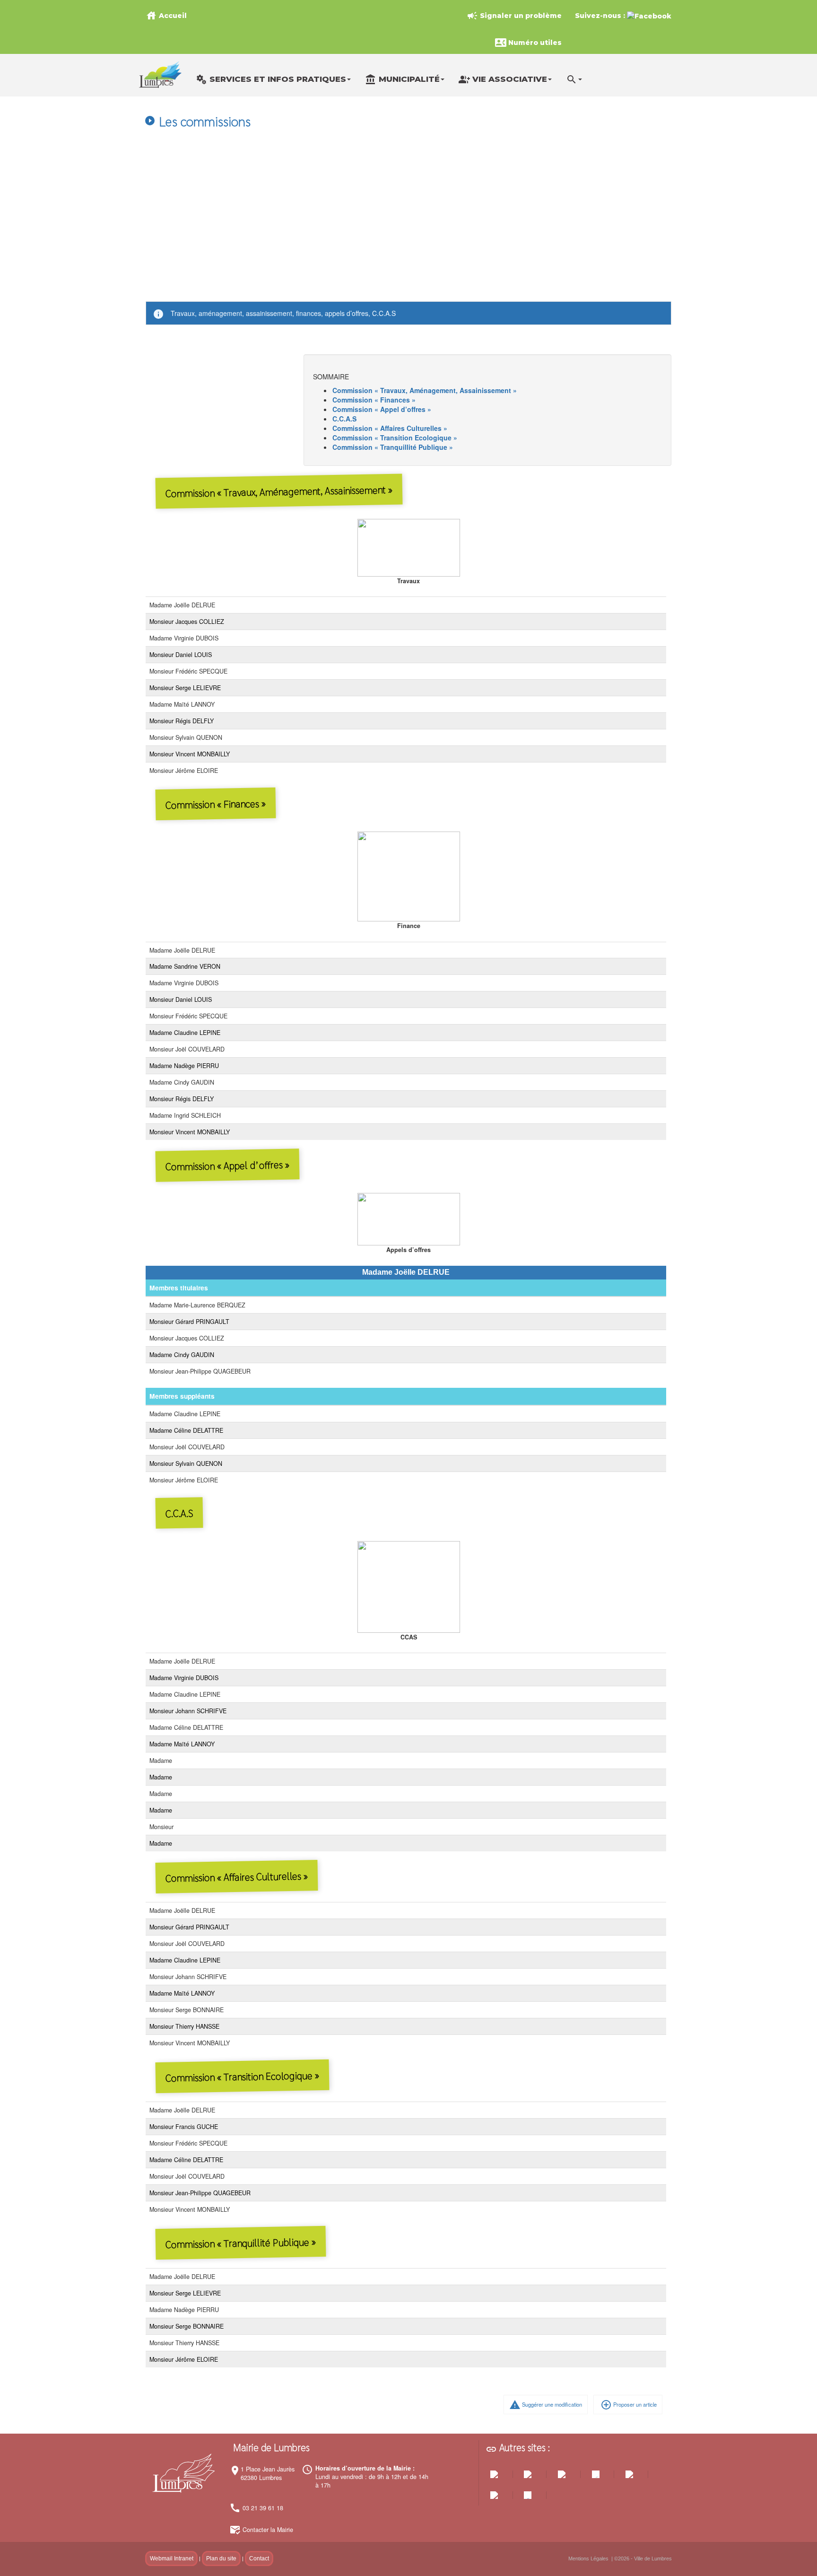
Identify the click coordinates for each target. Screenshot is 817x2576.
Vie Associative (503, 79)
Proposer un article (629, 2405)
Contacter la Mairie (268, 2530)
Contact (259, 2558)
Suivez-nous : (601, 16)
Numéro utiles (528, 43)
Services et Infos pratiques (271, 79)
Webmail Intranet (172, 2558)
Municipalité (402, 79)
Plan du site (221, 2558)
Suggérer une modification (546, 2405)
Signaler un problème (514, 16)
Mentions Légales (588, 2558)
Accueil (166, 16)
